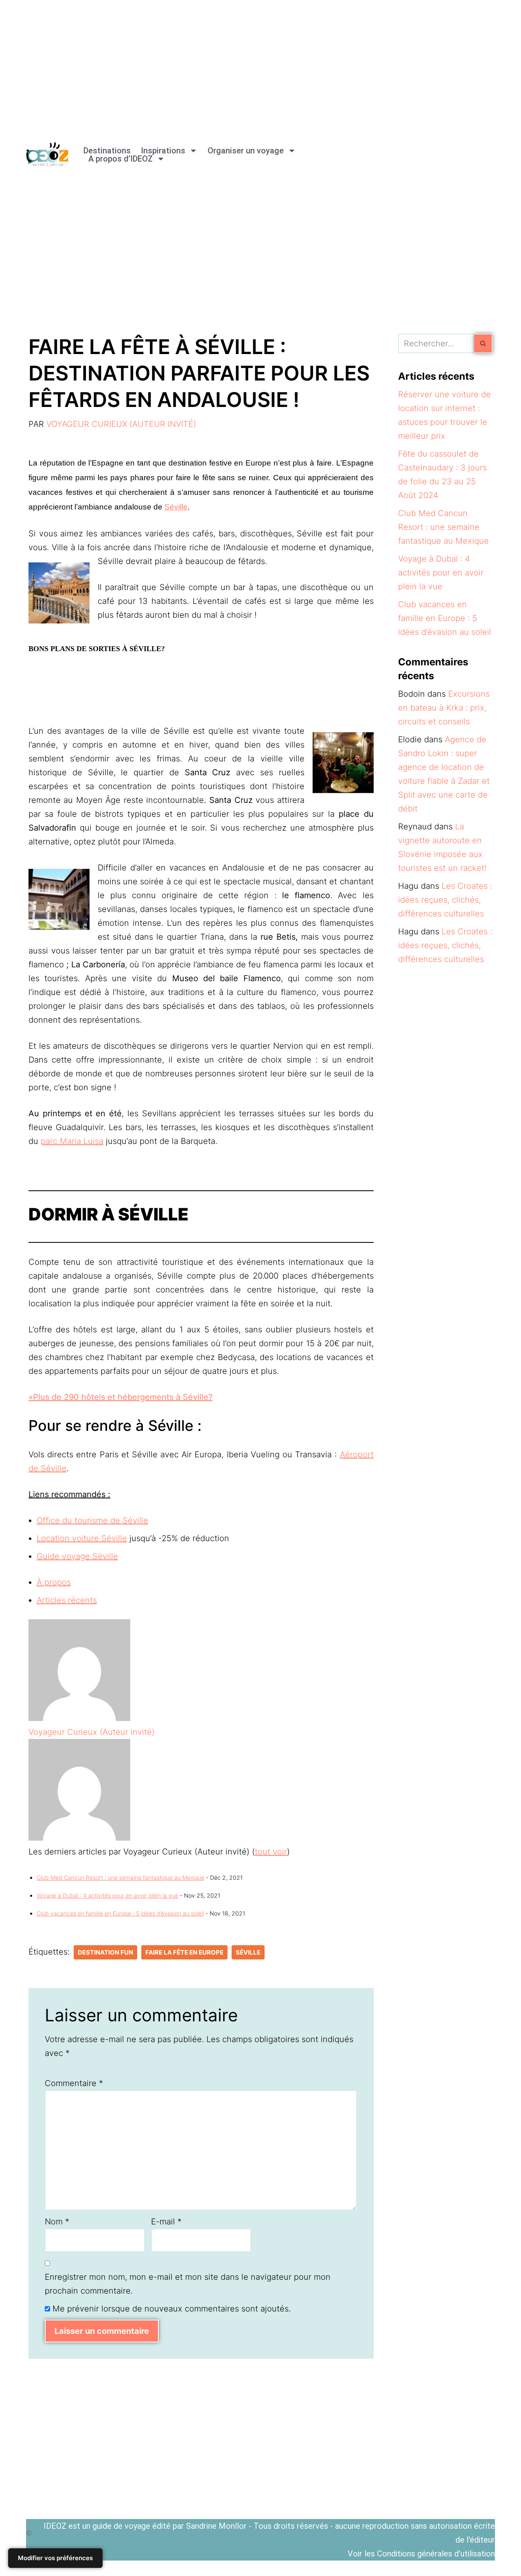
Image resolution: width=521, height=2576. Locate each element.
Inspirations (163, 151)
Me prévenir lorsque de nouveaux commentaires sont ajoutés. (172, 2309)
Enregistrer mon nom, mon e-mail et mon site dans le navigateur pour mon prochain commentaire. (188, 2284)
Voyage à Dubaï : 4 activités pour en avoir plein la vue (107, 1895)
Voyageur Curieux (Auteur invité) (121, 424)
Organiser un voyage (246, 151)
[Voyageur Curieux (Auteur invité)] (79, 1718)
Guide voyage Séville (77, 1556)
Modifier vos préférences (55, 2558)
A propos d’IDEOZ (120, 159)
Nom (57, 2222)
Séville (176, 507)
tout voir (271, 1852)
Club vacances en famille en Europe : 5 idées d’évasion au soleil (120, 1913)
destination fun (105, 1952)
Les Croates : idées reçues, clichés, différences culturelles (445, 900)
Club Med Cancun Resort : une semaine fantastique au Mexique (120, 1877)
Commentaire (74, 2083)
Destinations (107, 151)
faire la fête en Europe (184, 1952)
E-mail (166, 2222)
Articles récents (67, 1600)
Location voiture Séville (82, 1538)
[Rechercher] (483, 343)
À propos (54, 1582)
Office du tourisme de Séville (92, 1520)
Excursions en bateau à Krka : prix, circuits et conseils (444, 708)
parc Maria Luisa (72, 1141)
